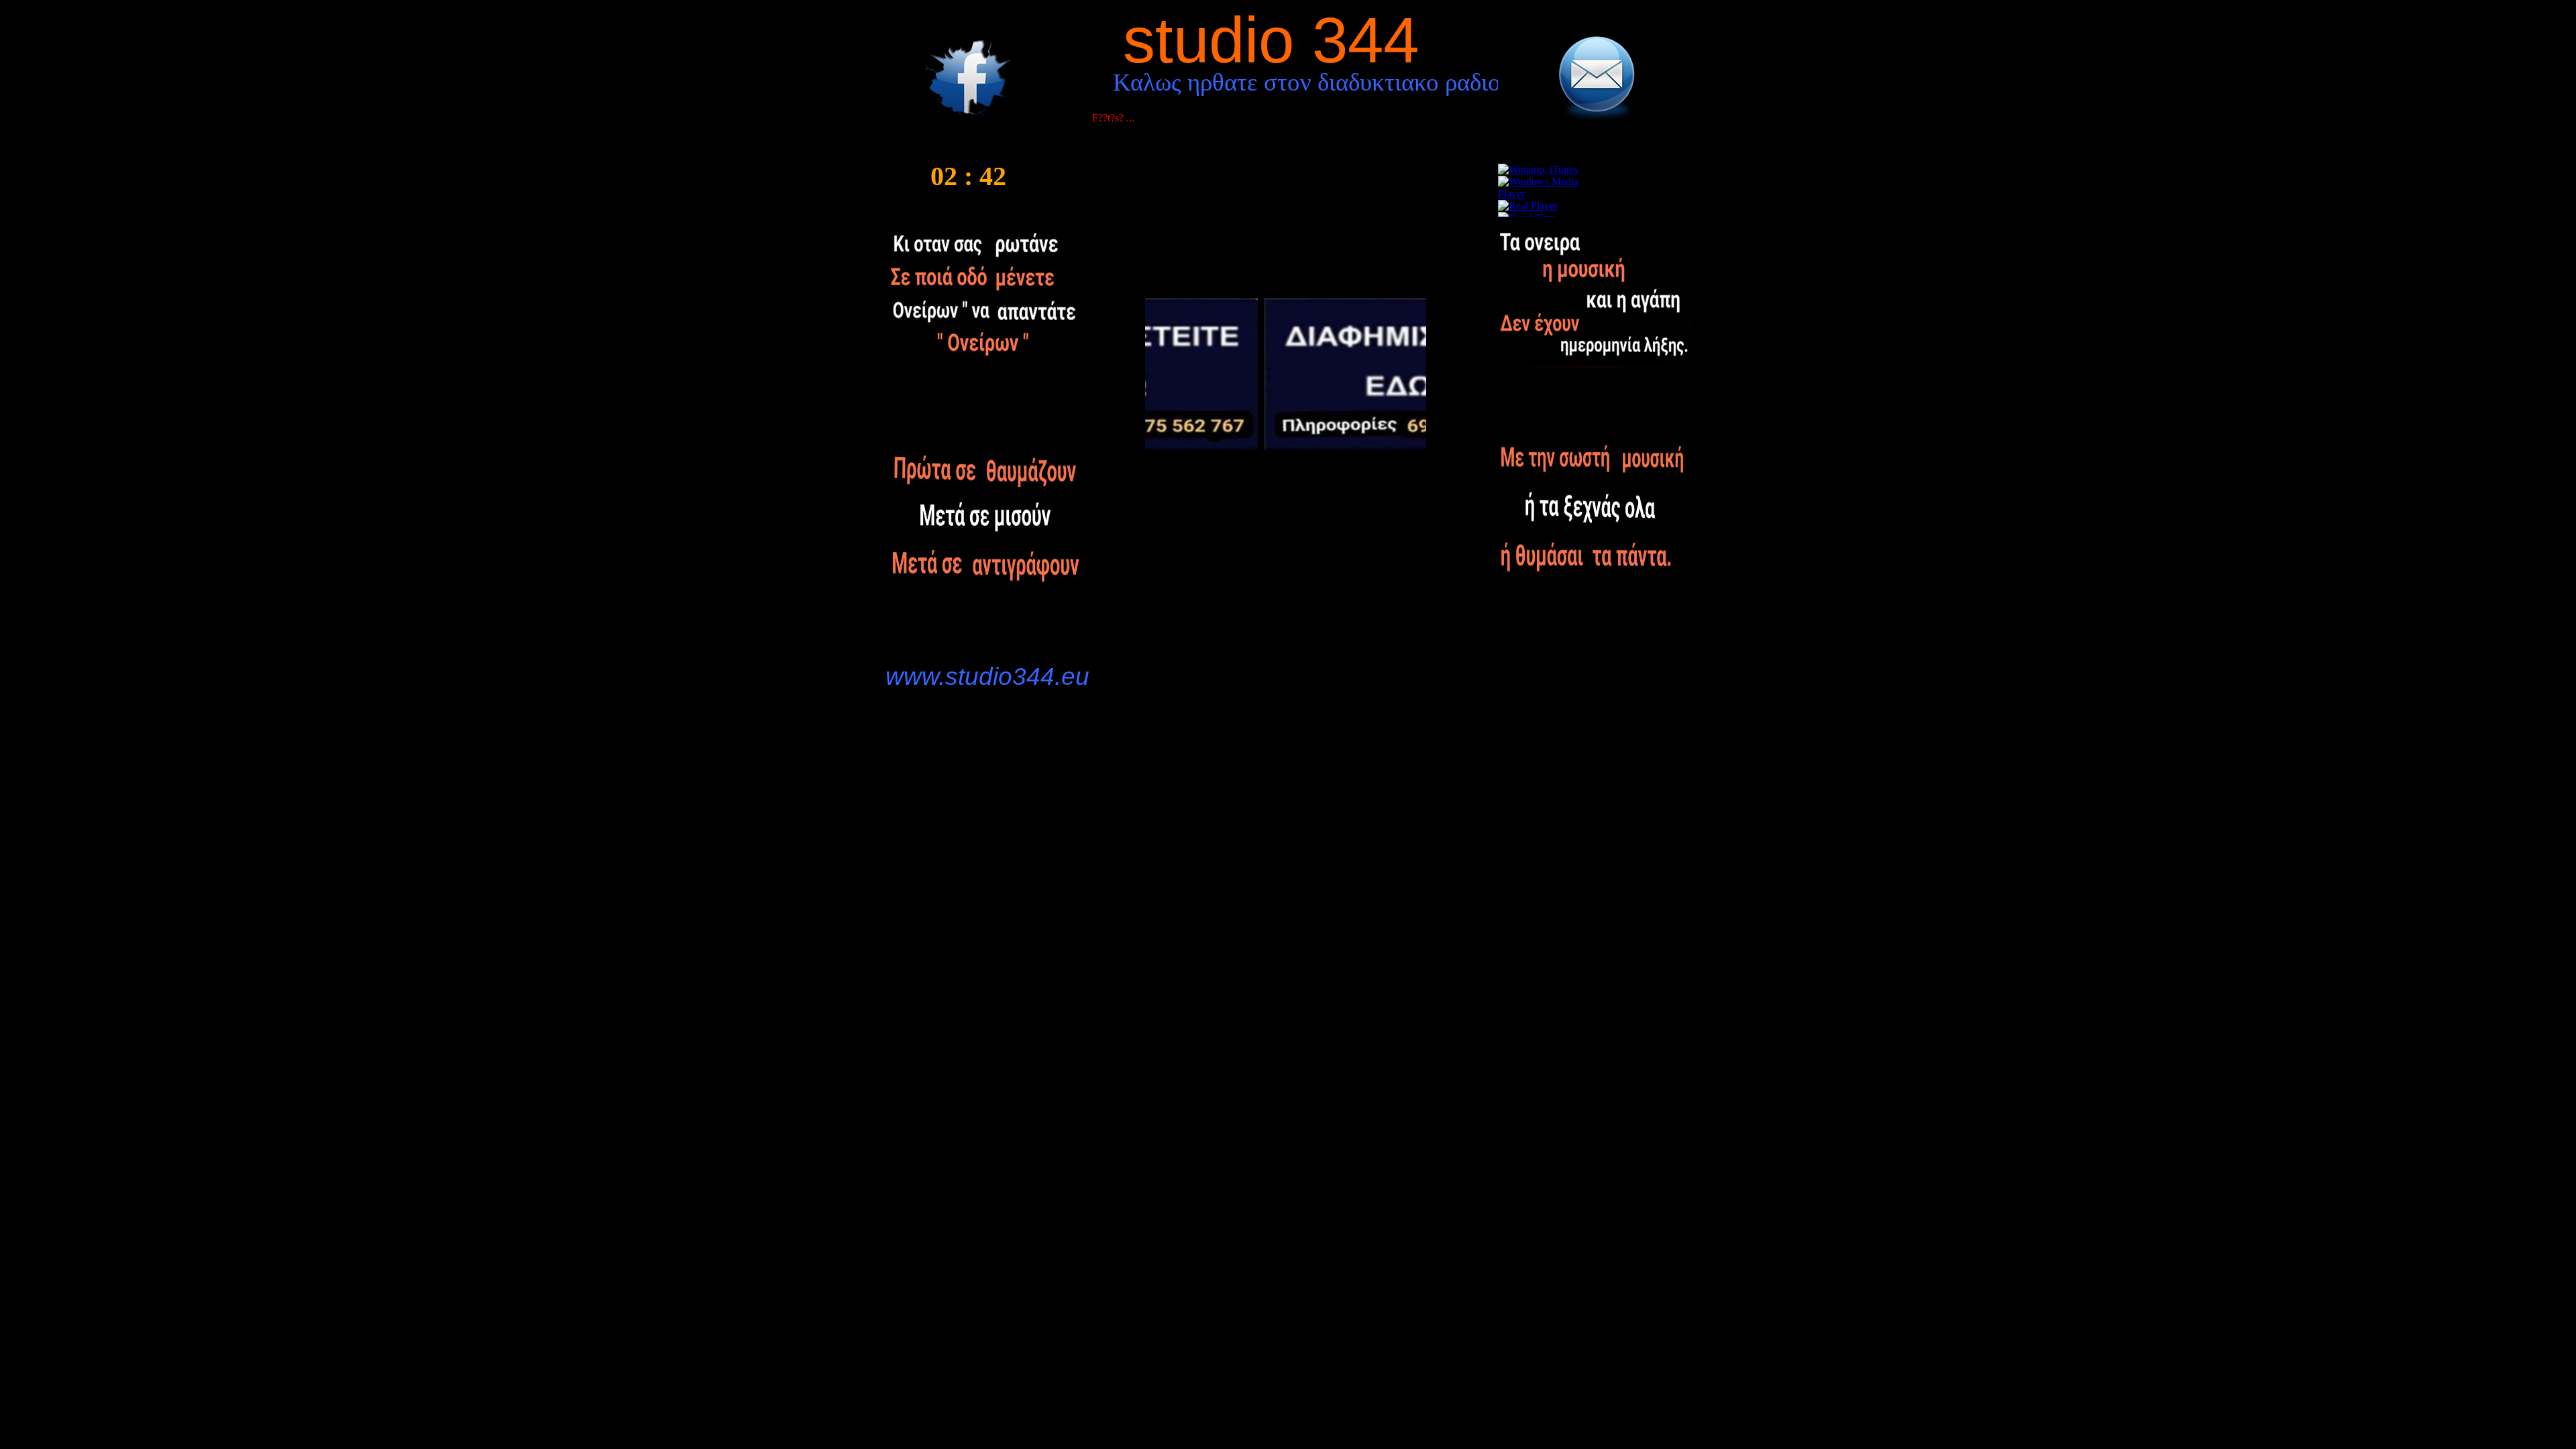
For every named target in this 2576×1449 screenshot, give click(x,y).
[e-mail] (1596, 117)
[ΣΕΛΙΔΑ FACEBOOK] (967, 119)
